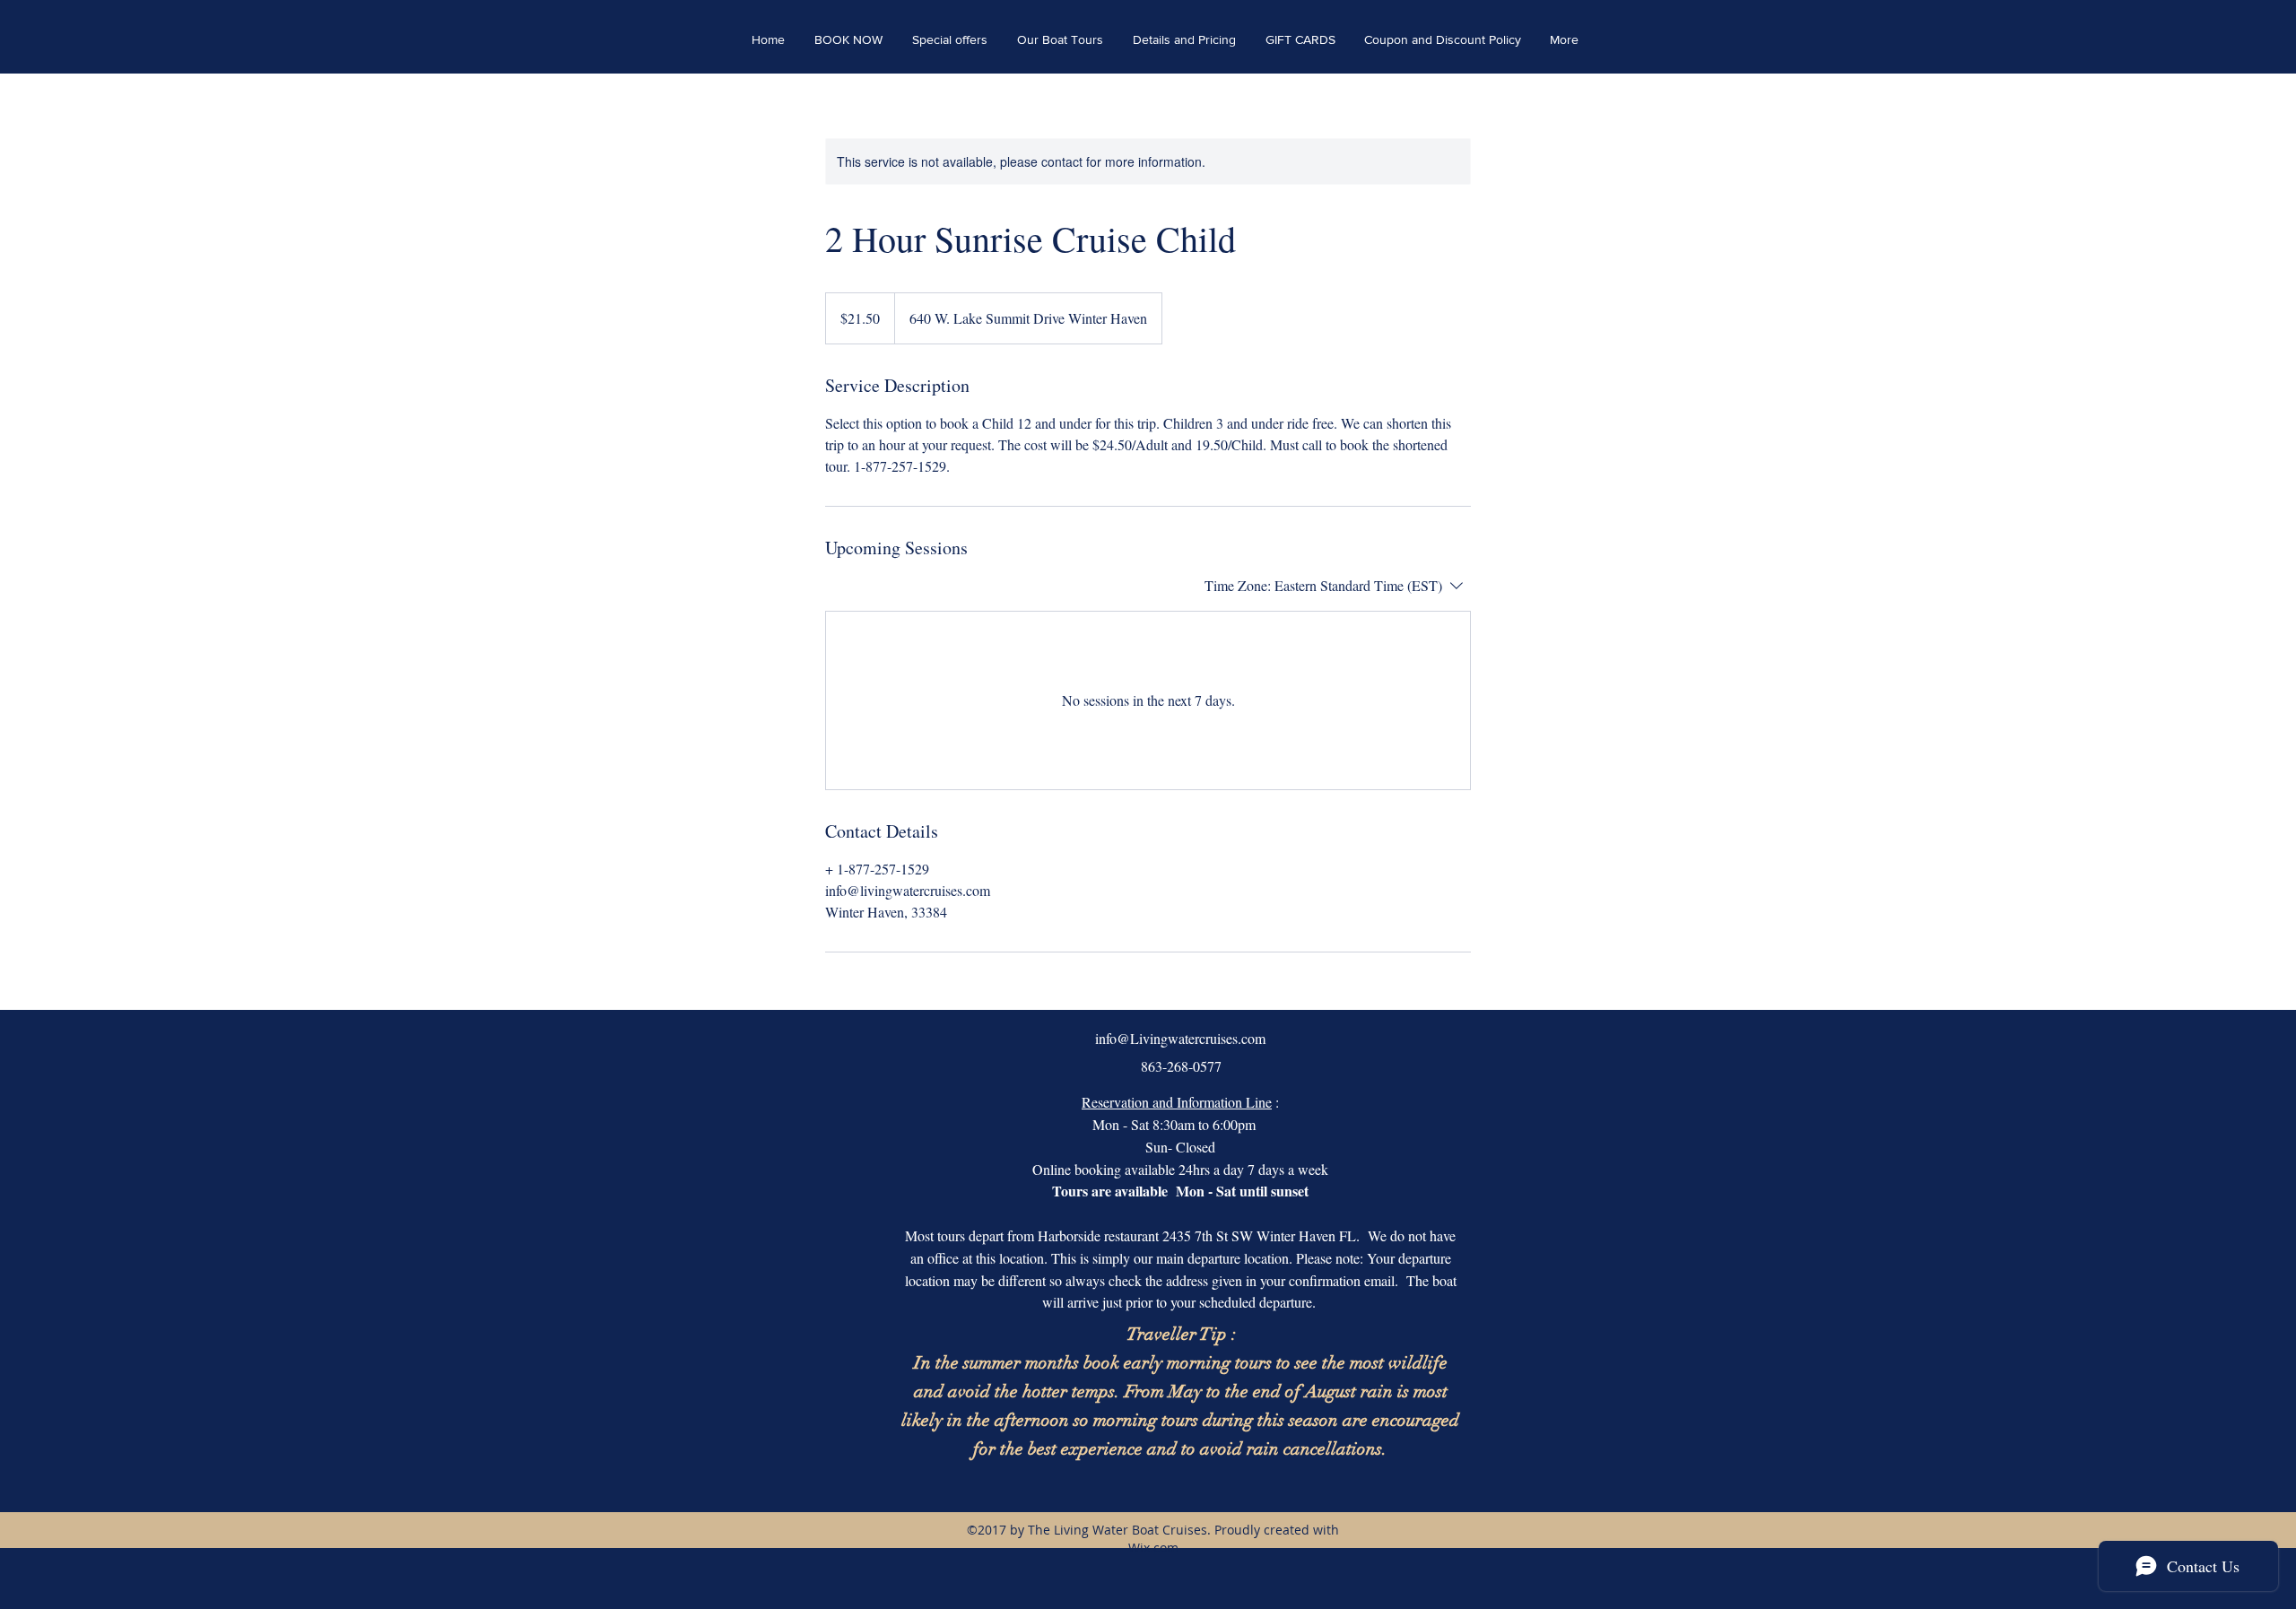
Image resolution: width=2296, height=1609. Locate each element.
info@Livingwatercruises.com (1180, 1038)
